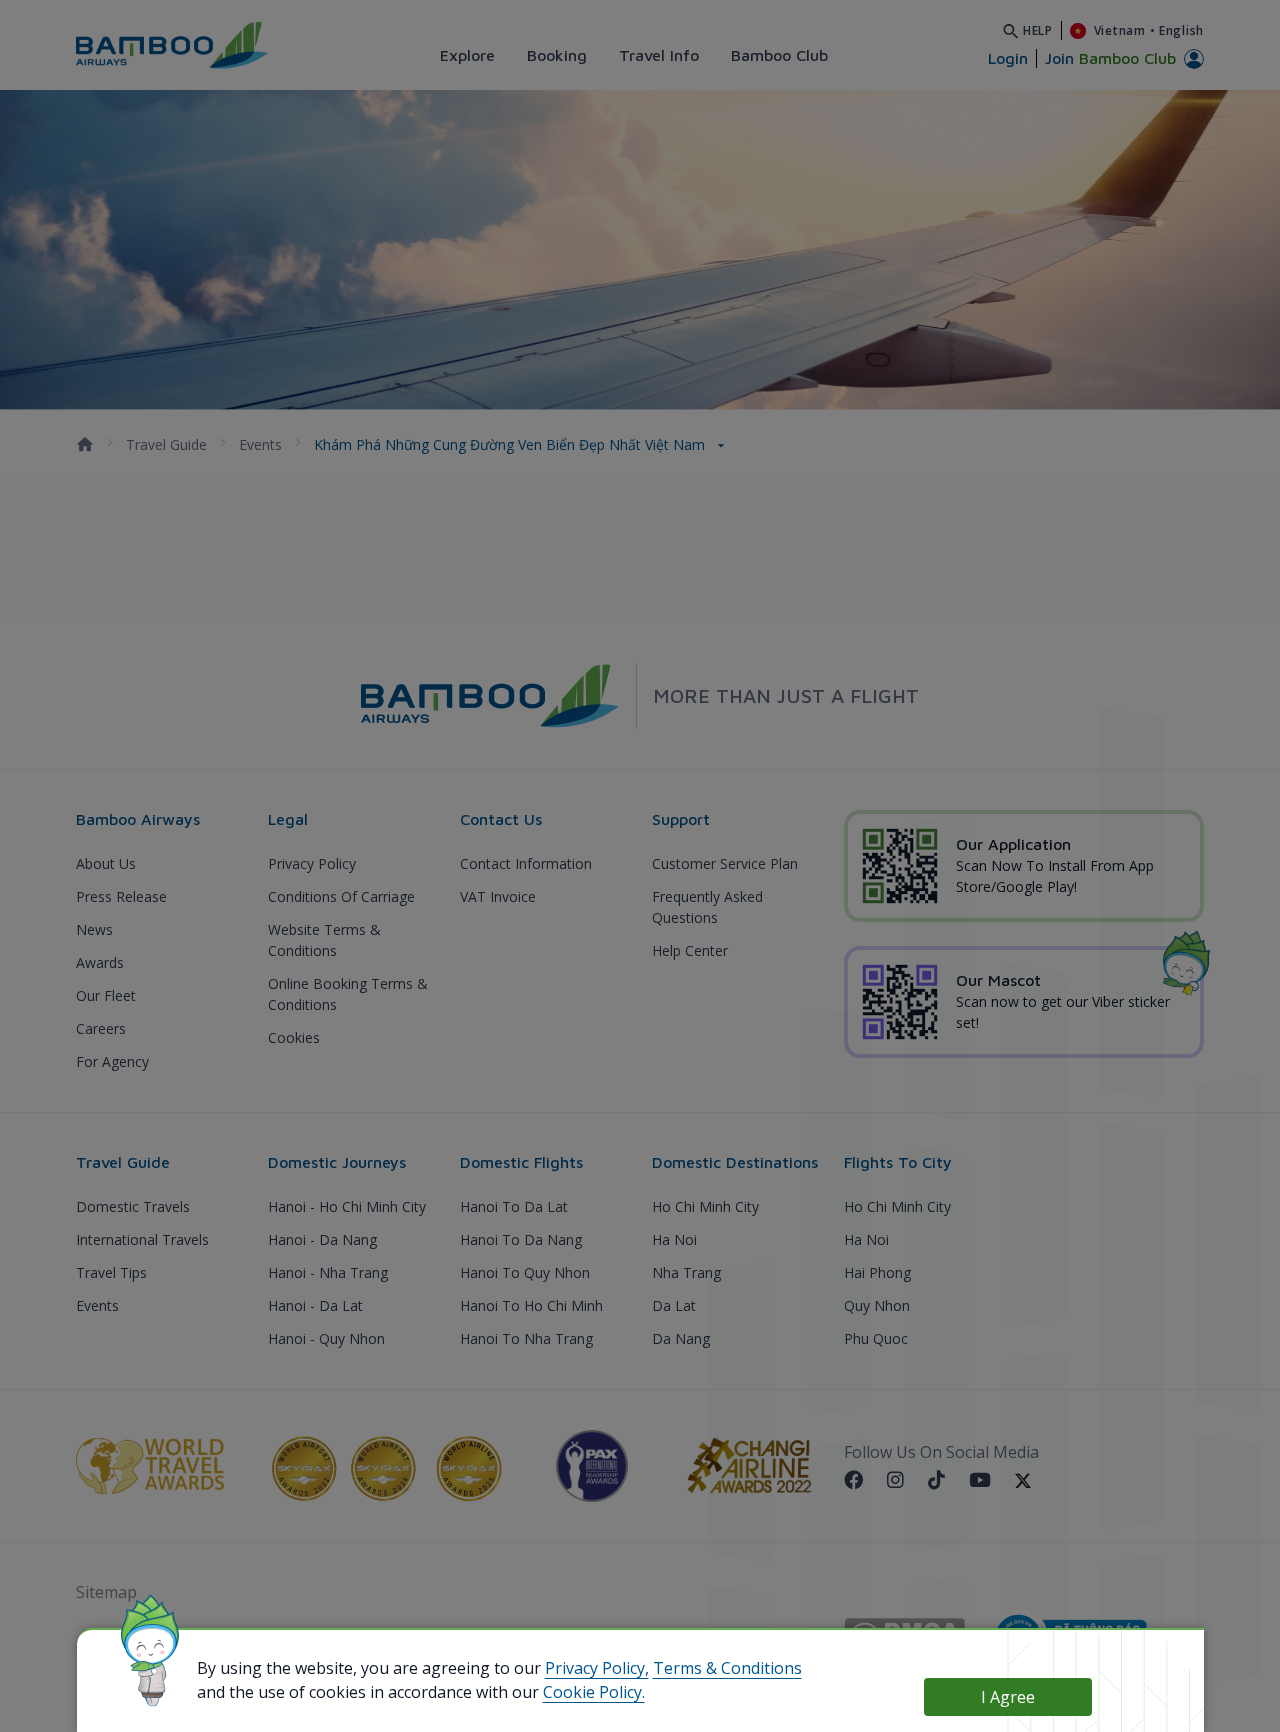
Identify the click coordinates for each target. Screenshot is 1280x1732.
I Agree (1008, 1697)
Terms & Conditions (727, 1668)
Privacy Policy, (597, 1668)
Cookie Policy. (594, 1692)
